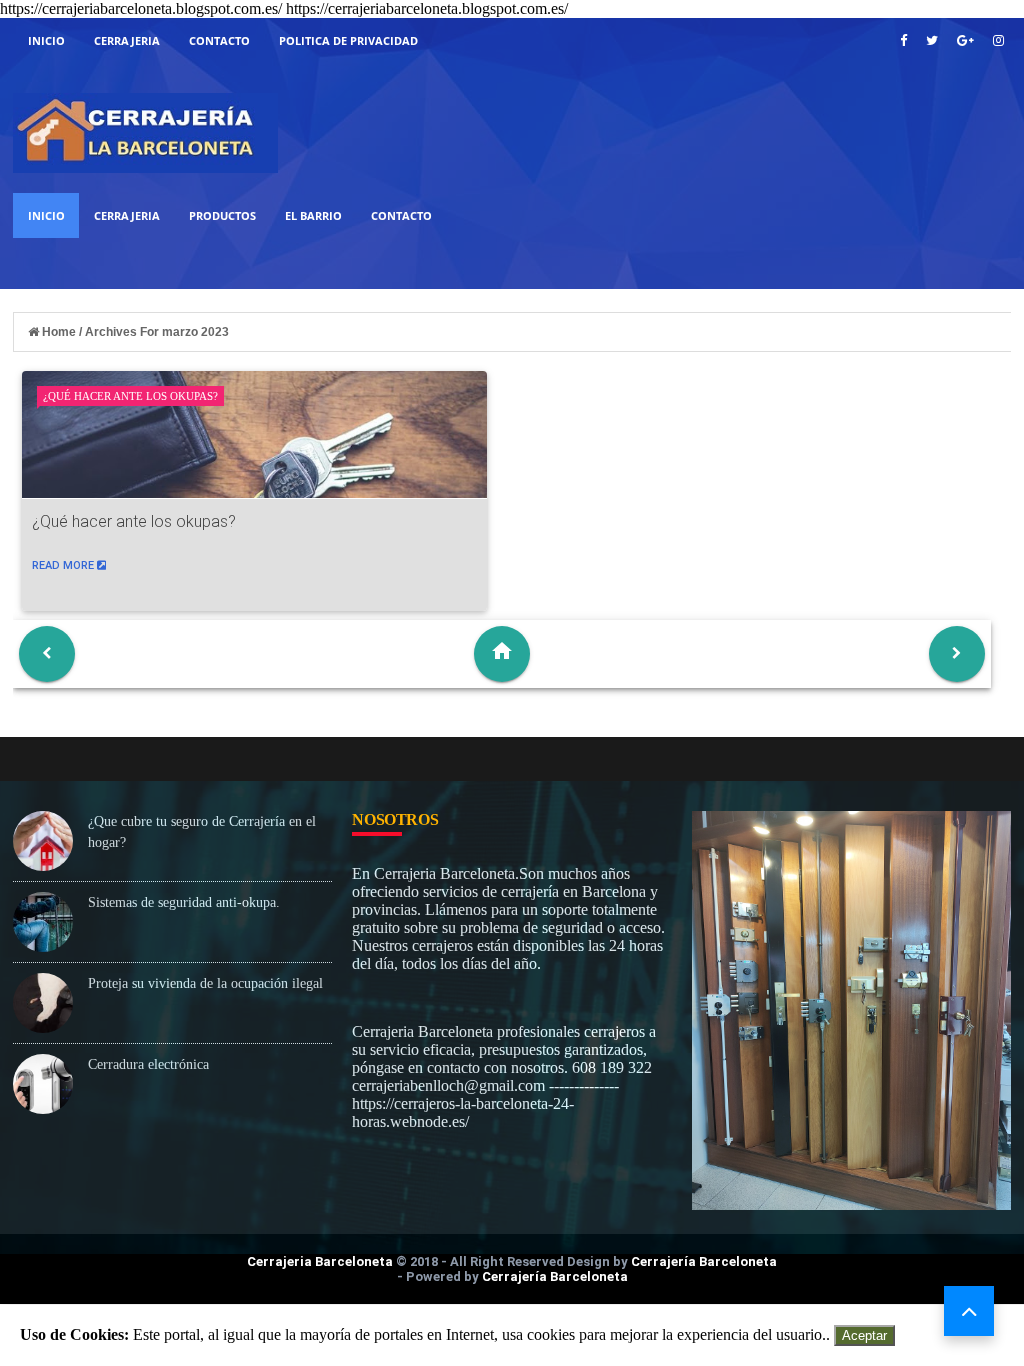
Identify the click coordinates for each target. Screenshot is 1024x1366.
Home (59, 332)
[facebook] (903, 40)
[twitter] (932, 40)
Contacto (219, 40)
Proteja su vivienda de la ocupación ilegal (205, 983)
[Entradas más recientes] (47, 654)
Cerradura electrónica (148, 1064)
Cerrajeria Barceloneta (320, 1261)
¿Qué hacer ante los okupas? (130, 396)
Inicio (46, 40)
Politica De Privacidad (348, 40)
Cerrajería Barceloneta (704, 1261)
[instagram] (998, 40)
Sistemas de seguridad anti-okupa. (184, 902)
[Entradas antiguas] (957, 654)
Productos (222, 215)
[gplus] (965, 40)
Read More (64, 565)
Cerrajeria (127, 215)
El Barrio (313, 215)
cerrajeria (127, 40)
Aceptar (864, 1335)
